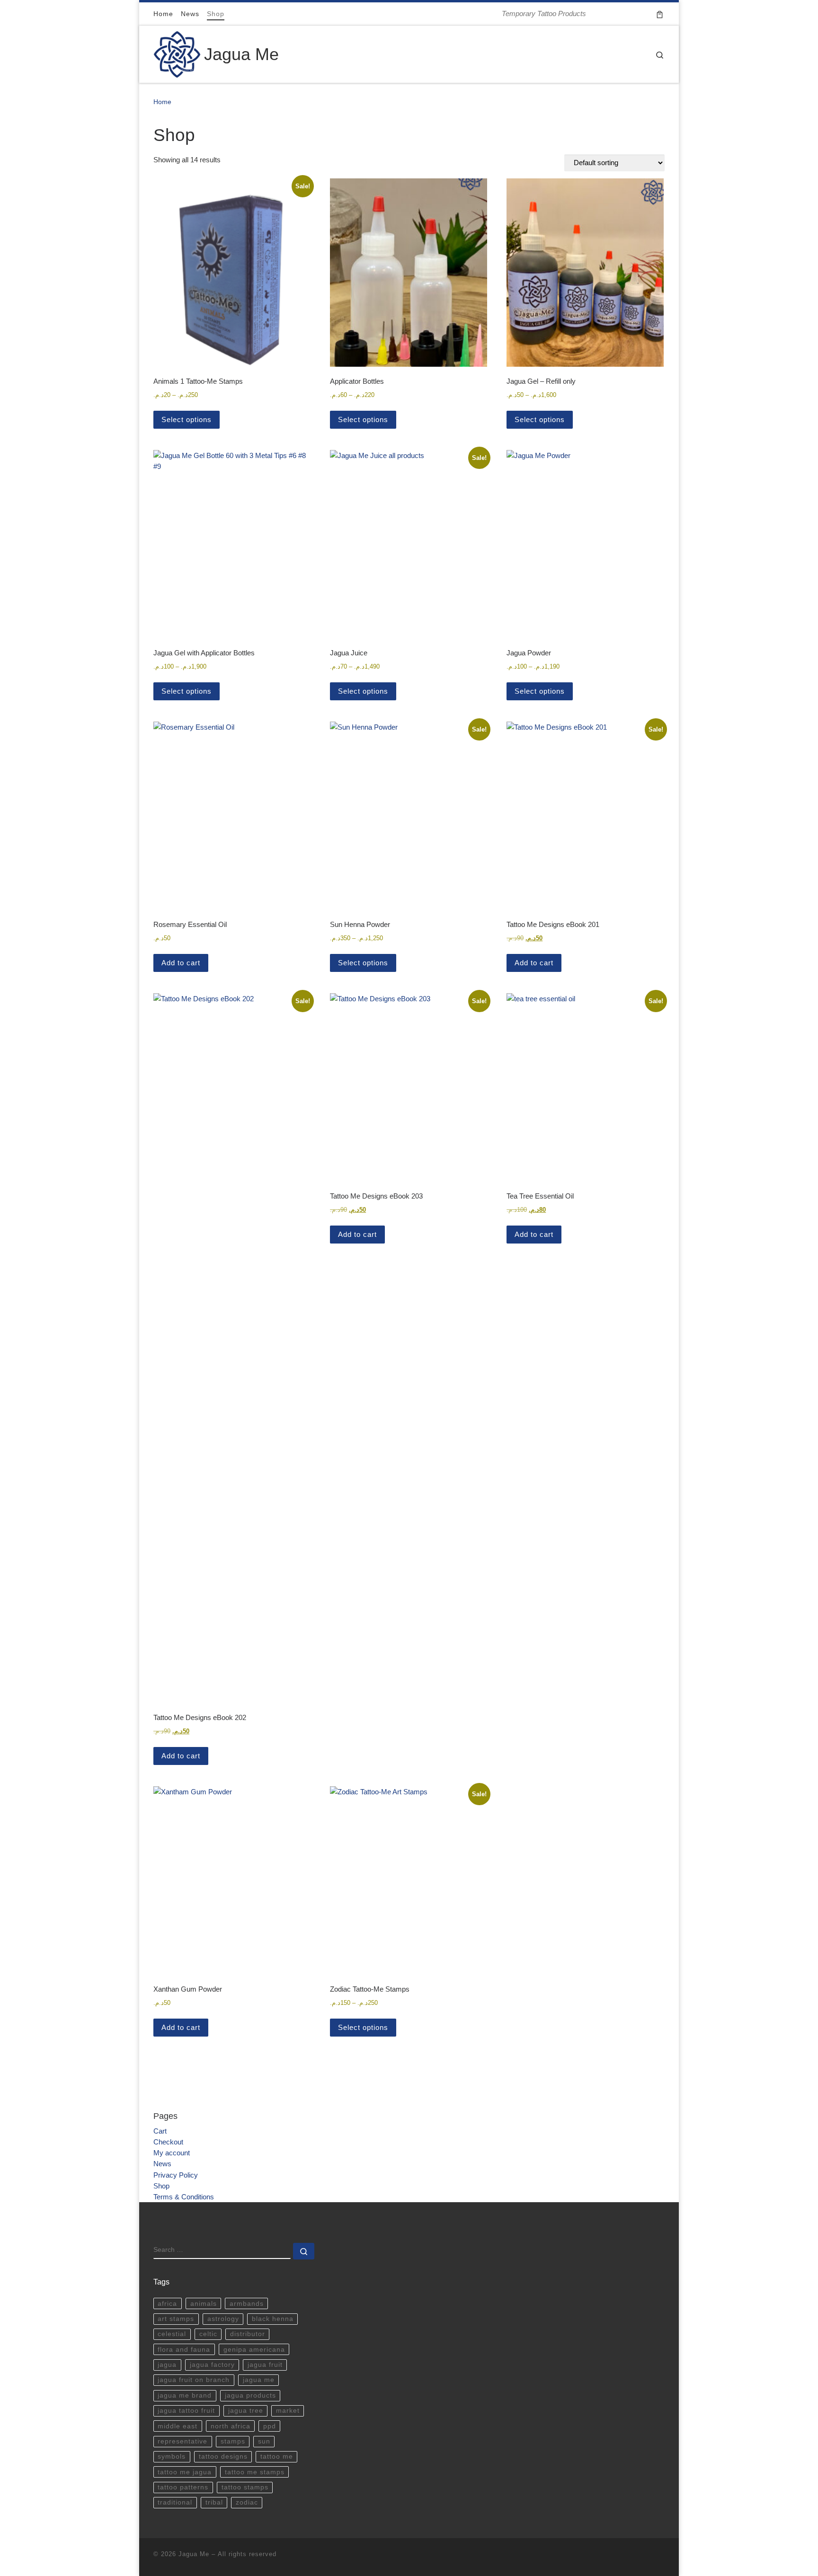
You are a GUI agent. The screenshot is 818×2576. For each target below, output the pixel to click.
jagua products (250, 2395)
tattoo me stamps (255, 2472)
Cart (160, 2131)
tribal (214, 2502)
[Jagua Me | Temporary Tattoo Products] (177, 53)
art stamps (176, 2319)
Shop (161, 2186)
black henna (273, 2319)
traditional (175, 2502)
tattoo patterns (183, 2487)
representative (182, 2441)
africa (167, 2304)
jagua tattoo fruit (186, 2411)
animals (204, 2304)
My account (172, 2153)
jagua (167, 2365)
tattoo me (277, 2457)
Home (162, 102)
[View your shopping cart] (660, 14)
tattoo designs (223, 2457)
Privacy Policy (176, 2175)
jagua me (259, 2380)
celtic (208, 2334)
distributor (248, 2334)
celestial (172, 2334)
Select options (187, 419)
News (162, 2164)
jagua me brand (185, 2395)
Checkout (168, 2142)
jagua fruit (265, 2365)
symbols (172, 2457)
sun (264, 2441)
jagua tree (246, 2411)
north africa (231, 2426)
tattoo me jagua (185, 2472)
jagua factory (212, 2365)
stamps (233, 2441)
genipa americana (254, 2350)
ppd (270, 2426)
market (288, 2411)
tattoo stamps (245, 2487)
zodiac (247, 2502)
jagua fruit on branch (194, 2380)
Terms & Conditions (184, 2197)
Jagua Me (194, 2554)
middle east (178, 2426)
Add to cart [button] (181, 963)
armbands (247, 2304)
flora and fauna (184, 2350)
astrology (223, 2319)
